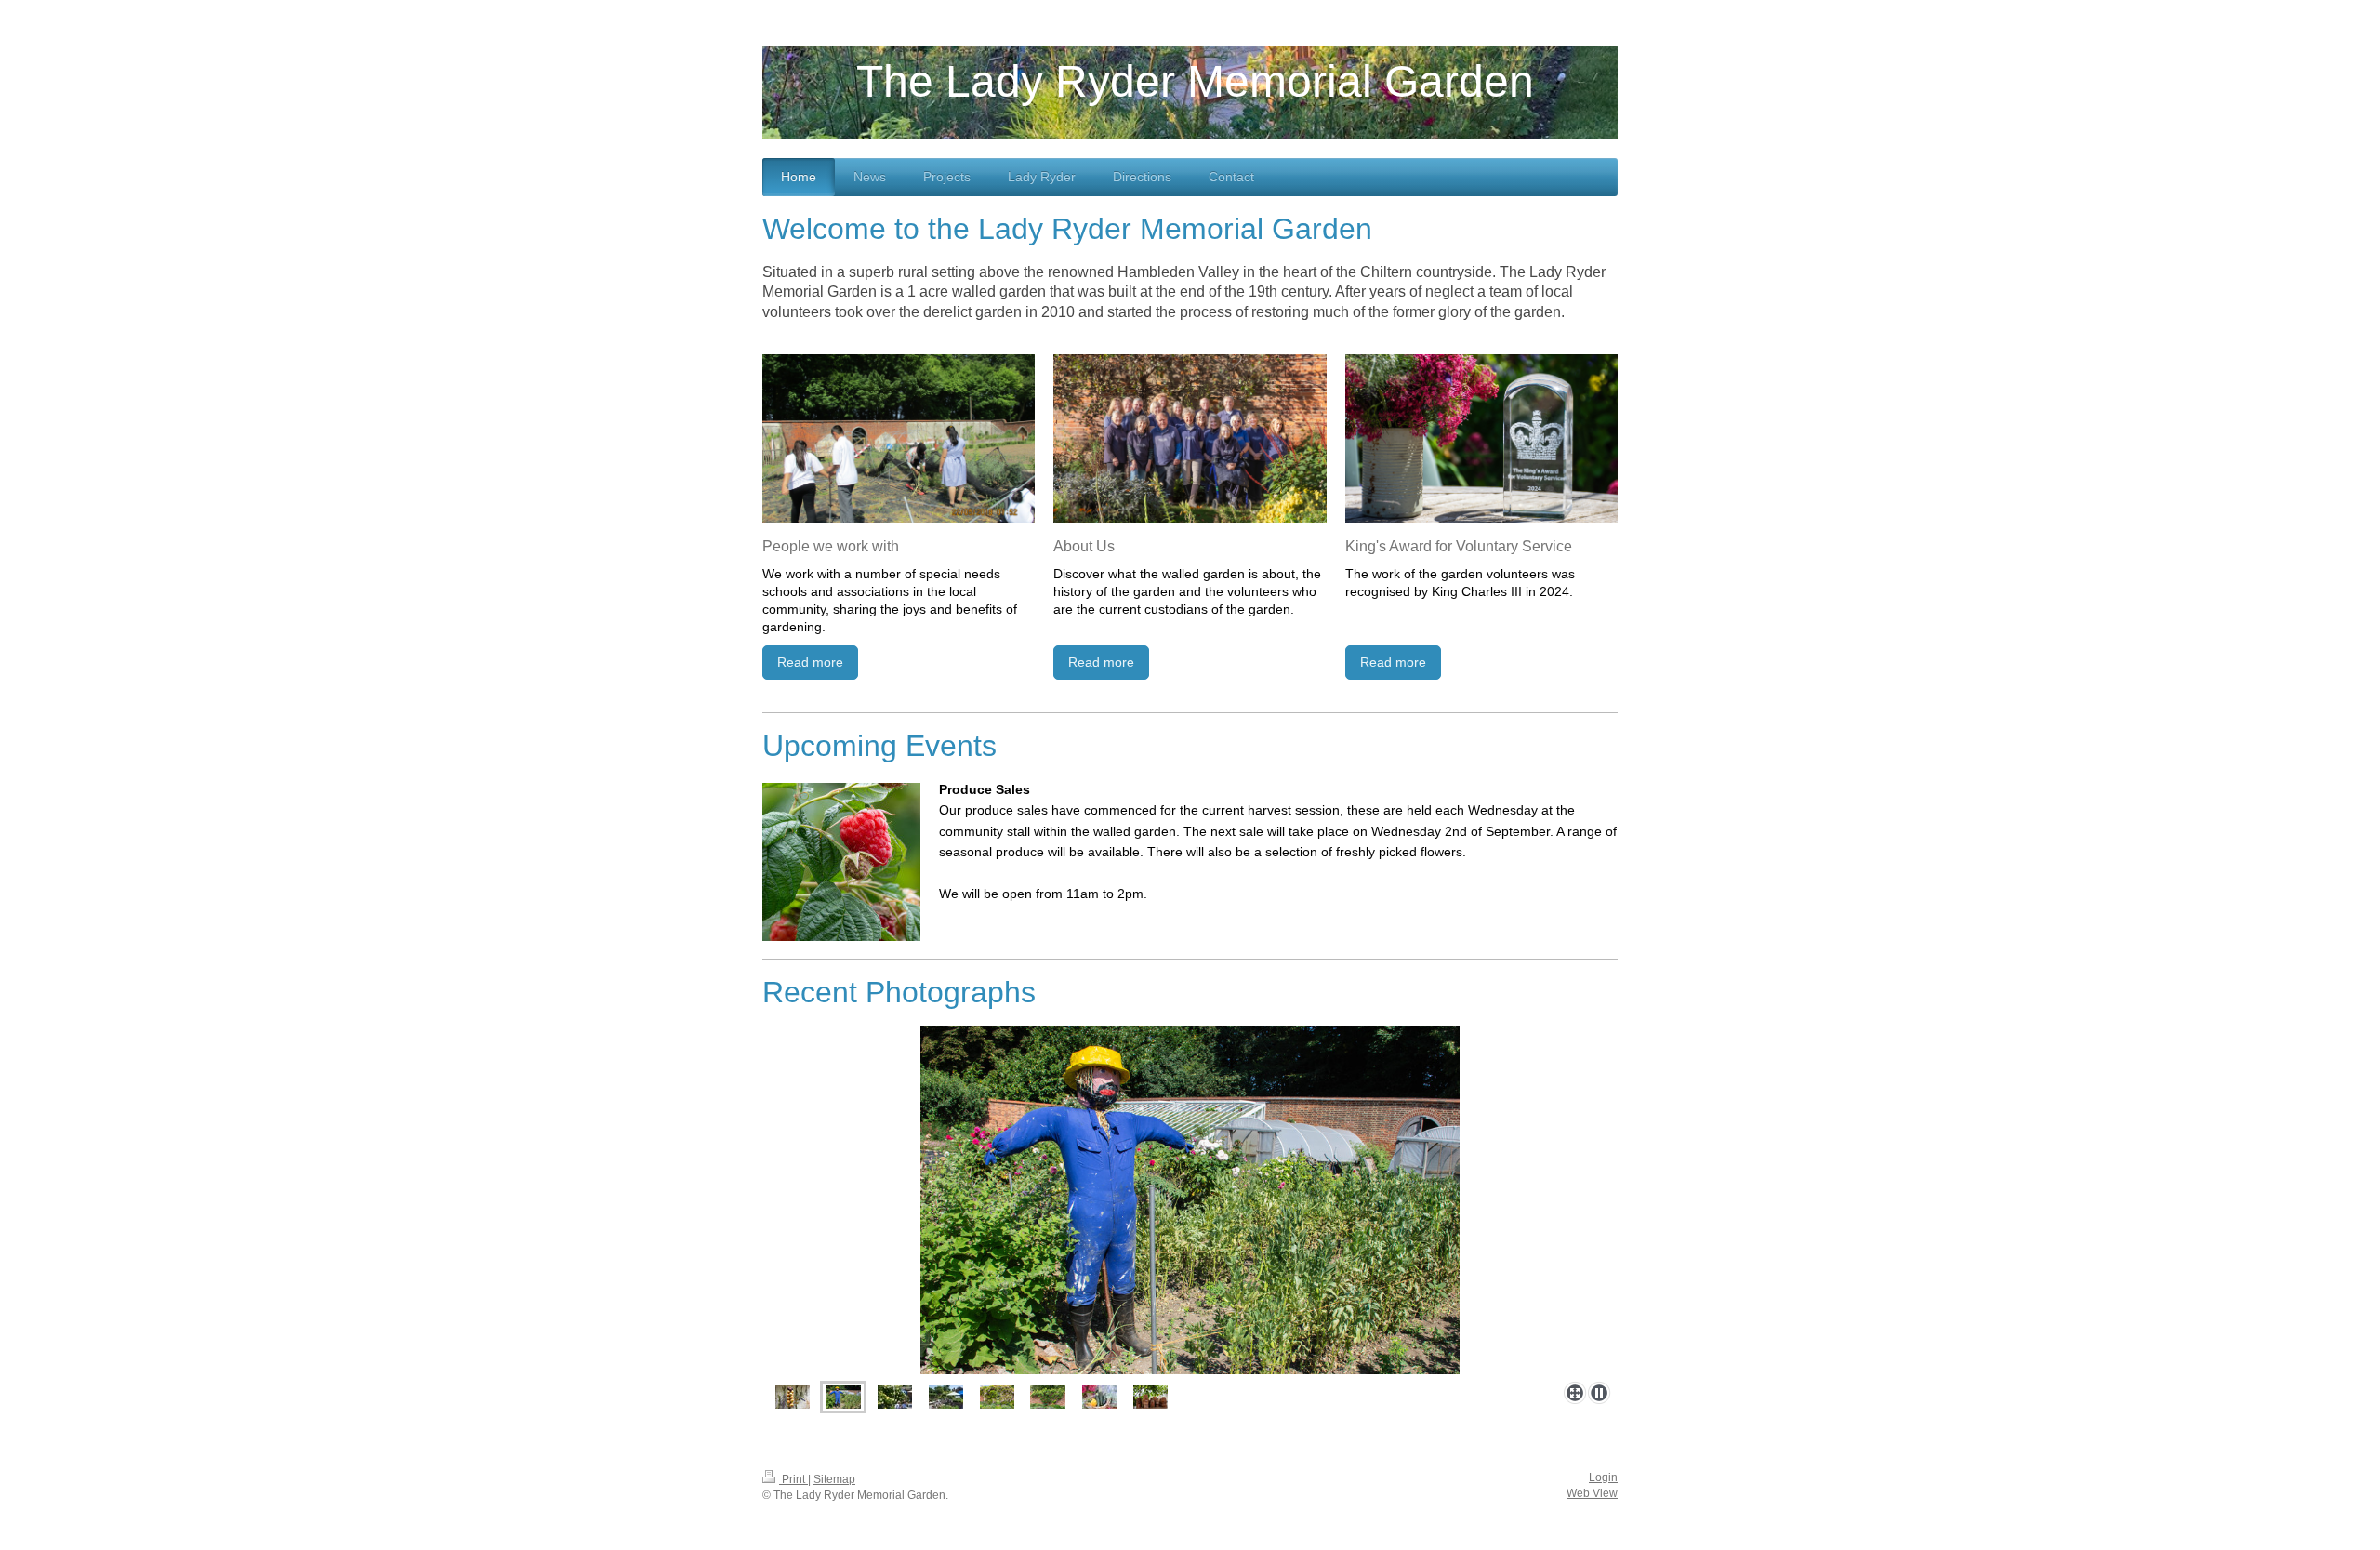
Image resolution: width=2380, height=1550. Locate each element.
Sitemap (834, 1479)
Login (1603, 1477)
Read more (810, 662)
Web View (1592, 1493)
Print (793, 1479)
